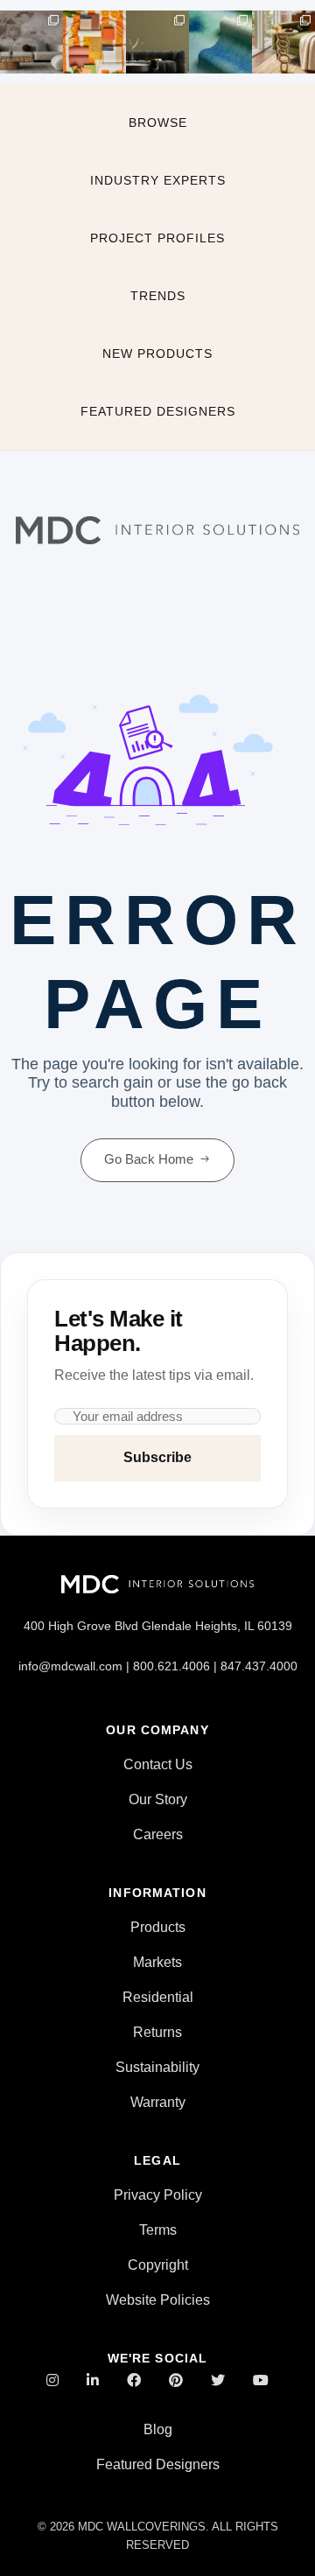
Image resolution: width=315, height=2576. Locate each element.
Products (158, 1927)
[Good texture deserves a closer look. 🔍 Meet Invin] (220, 42)
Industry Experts (158, 180)
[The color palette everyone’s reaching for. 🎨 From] (157, 42)
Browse (158, 122)
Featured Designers (158, 411)
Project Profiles (157, 238)
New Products (157, 353)
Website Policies (158, 2300)
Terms (158, 2230)
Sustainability (157, 2067)
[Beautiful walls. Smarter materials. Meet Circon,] (31, 42)
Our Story (158, 1799)
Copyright (158, 2265)
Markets (157, 1962)
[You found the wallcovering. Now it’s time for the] (283, 42)
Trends (158, 296)
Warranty (158, 2102)
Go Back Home (149, 1159)
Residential (158, 1997)
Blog (158, 2429)
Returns (157, 2032)
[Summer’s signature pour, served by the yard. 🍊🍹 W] (94, 42)
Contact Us (158, 1764)
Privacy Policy (158, 2195)
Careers (158, 1834)
